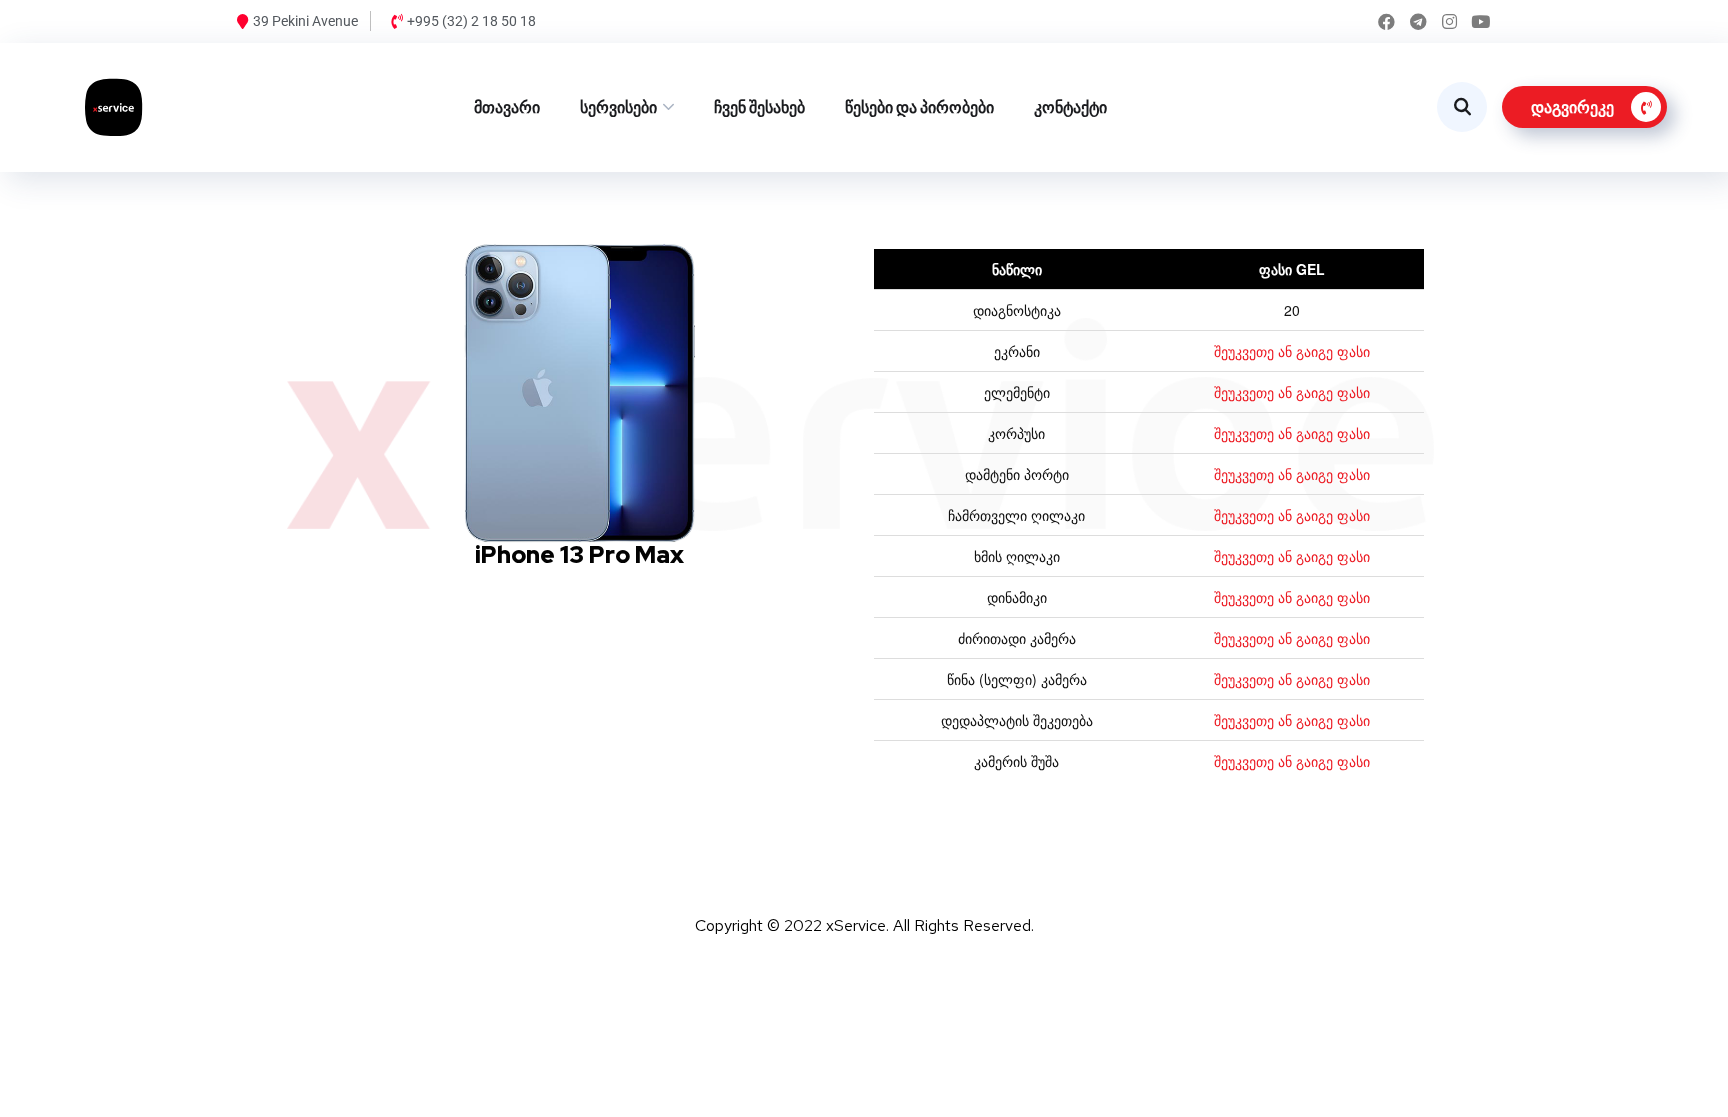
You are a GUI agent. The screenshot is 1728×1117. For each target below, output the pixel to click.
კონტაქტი (1070, 107)
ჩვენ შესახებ (759, 107)
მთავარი (507, 107)
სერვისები (618, 107)
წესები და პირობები (919, 107)
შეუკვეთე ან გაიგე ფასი (1292, 351)
